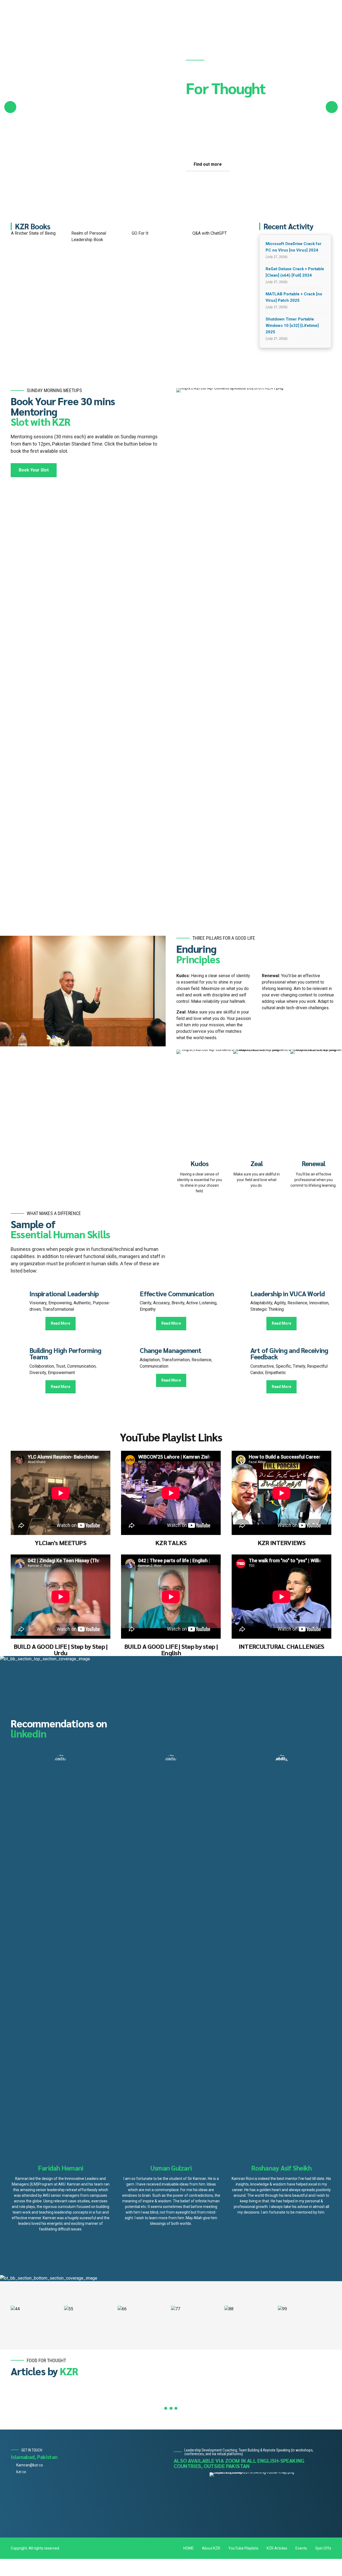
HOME (189, 2548)
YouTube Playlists (243, 2548)
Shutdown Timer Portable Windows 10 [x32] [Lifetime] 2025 (292, 326)
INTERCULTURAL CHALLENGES (281, 1646)
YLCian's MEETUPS (61, 1543)
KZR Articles (277, 2548)
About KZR (211, 2548)
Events (301, 2548)
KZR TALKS (171, 1543)
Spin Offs (323, 2548)
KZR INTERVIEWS (281, 1543)
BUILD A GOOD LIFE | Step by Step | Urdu (61, 1649)
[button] (10, 107)
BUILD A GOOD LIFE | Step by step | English (171, 1649)
